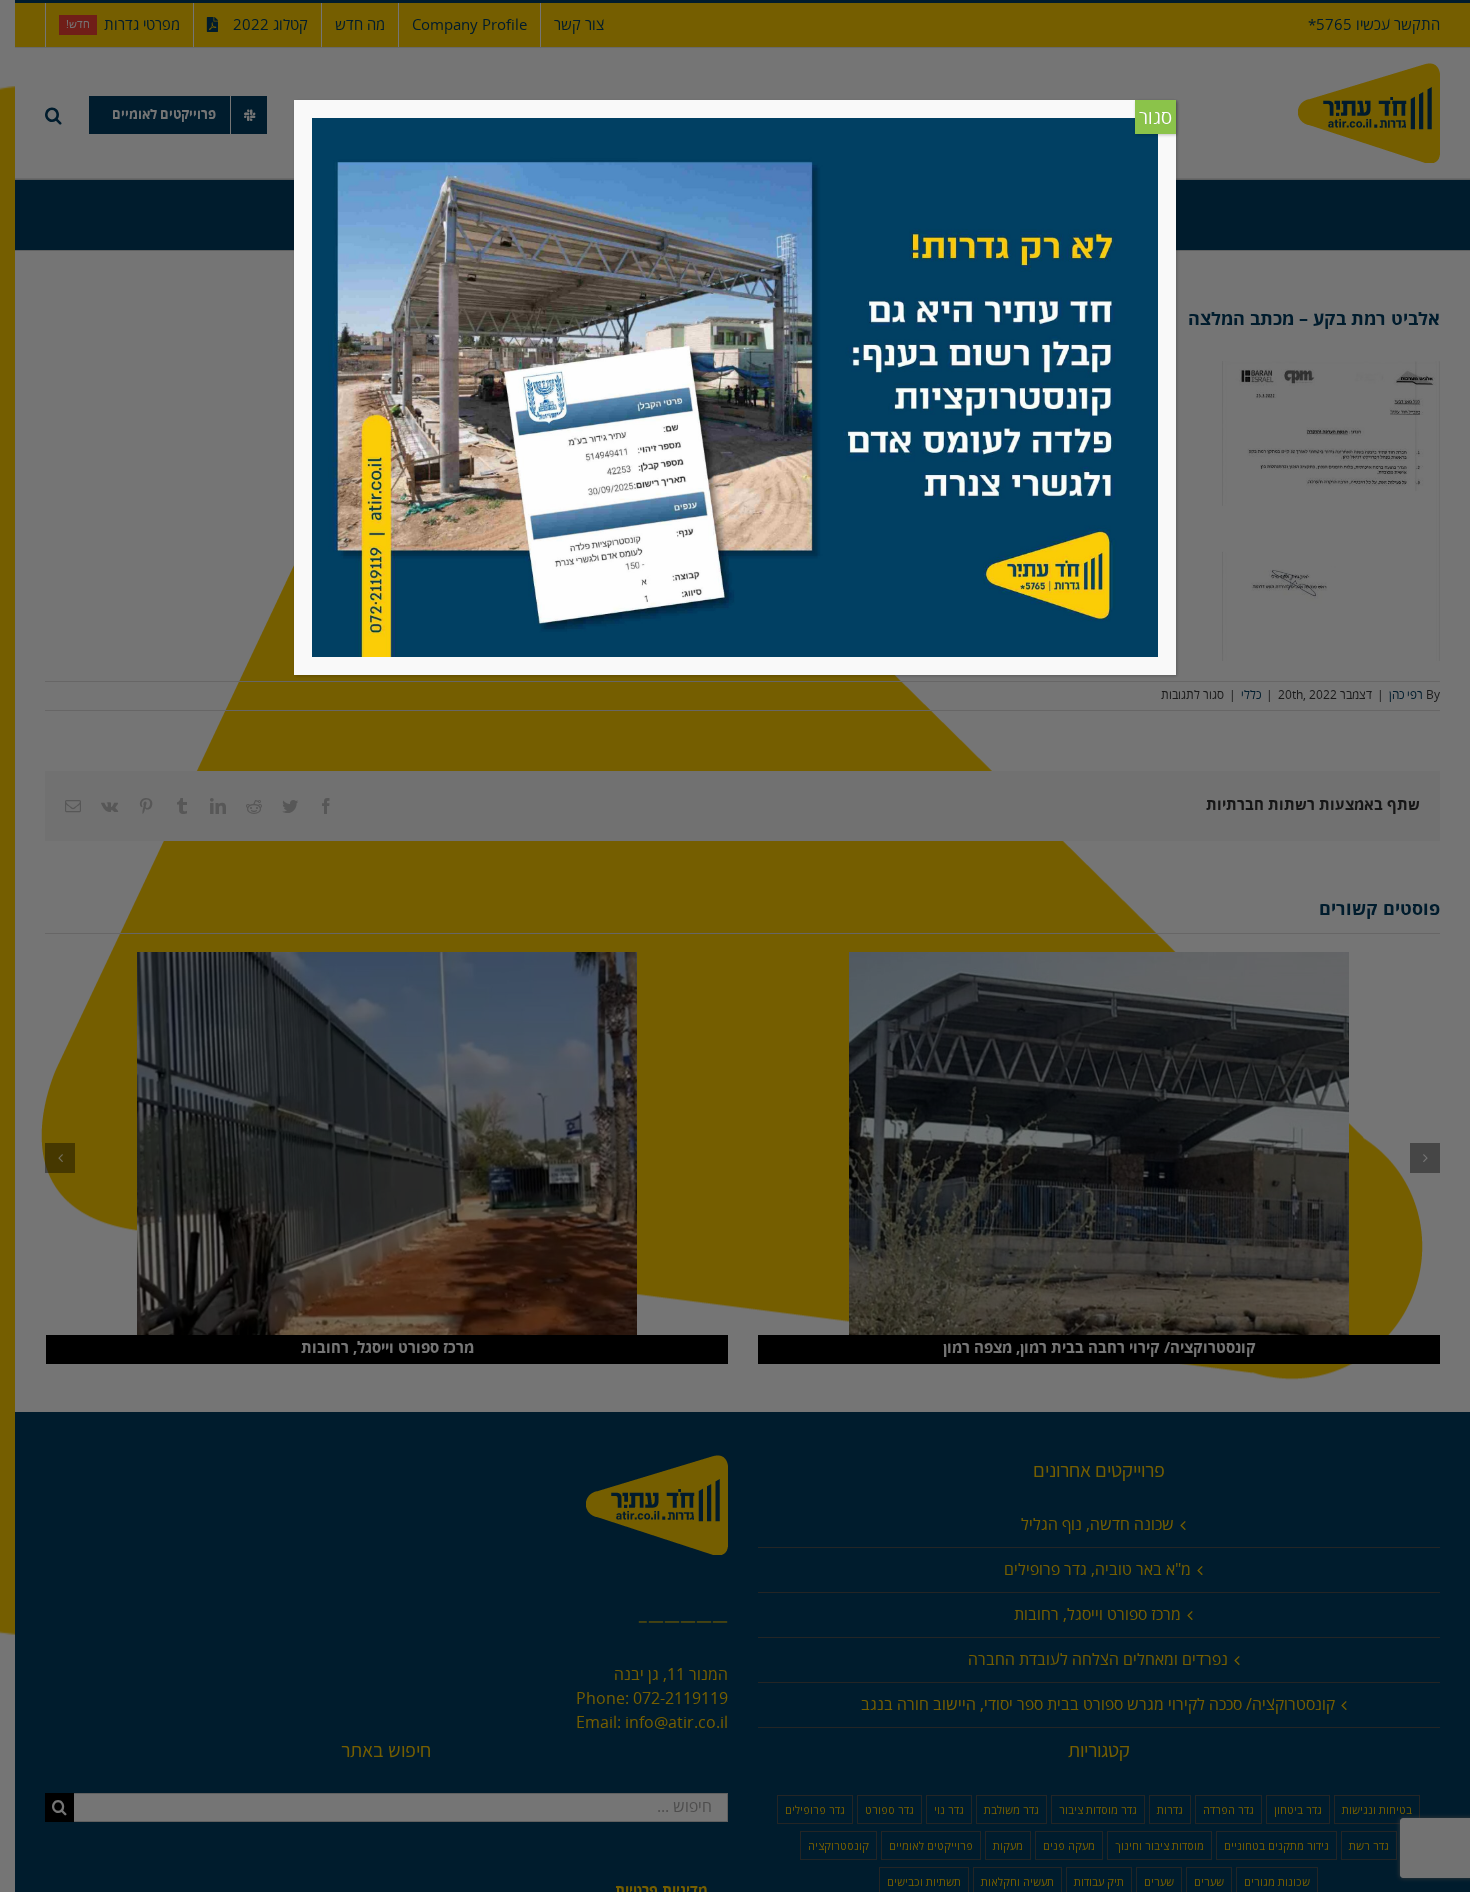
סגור (1155, 118)
